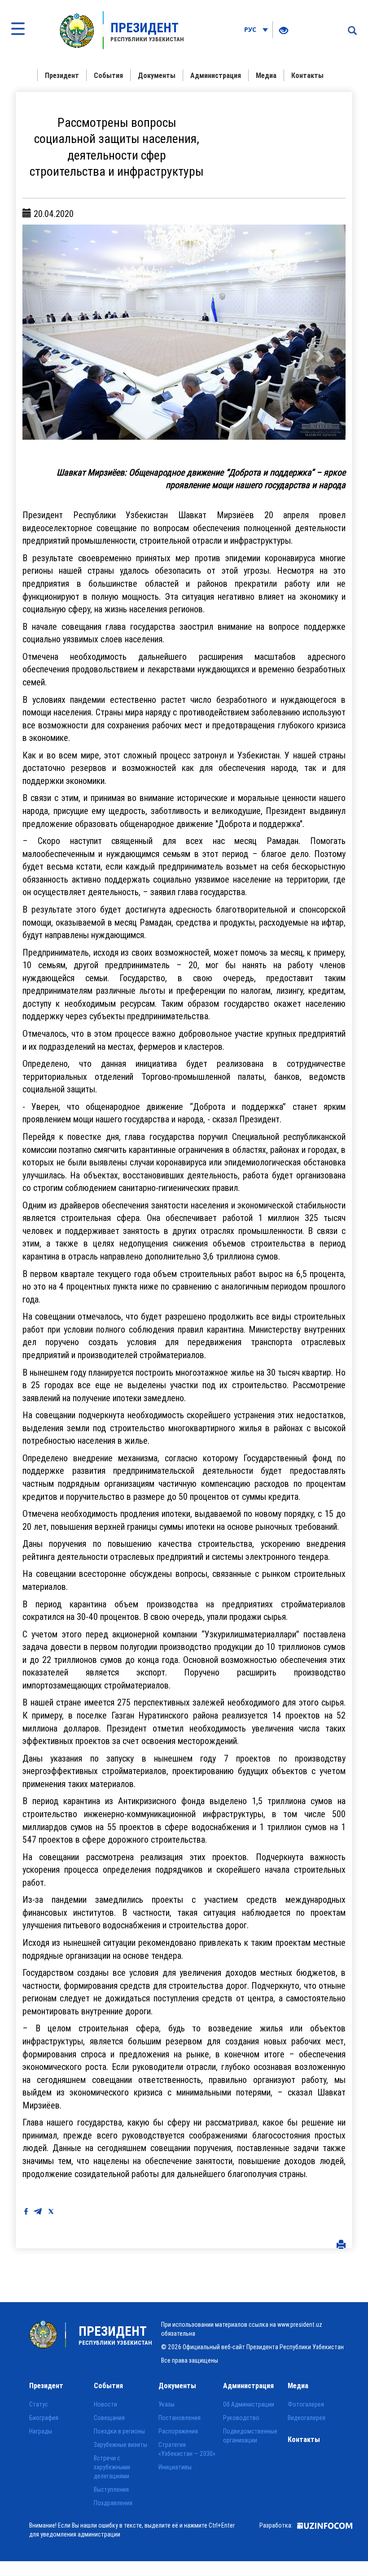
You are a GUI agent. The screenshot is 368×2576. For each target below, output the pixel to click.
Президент (62, 75)
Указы (166, 2404)
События (108, 75)
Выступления (111, 2489)
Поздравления (113, 2503)
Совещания (109, 2418)
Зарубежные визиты (120, 2445)
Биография (44, 2418)
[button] (47, 332)
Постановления (180, 2418)
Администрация (216, 75)
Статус (39, 2404)
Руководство (241, 2418)
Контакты (307, 75)
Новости (105, 2404)
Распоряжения (178, 2431)
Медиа (266, 75)
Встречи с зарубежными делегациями (112, 2467)
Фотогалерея (306, 2404)
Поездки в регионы (119, 2431)
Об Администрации (249, 2404)
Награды (41, 2431)
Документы (157, 75)
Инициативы (175, 2467)
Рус (251, 29)
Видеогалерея (307, 2418)
